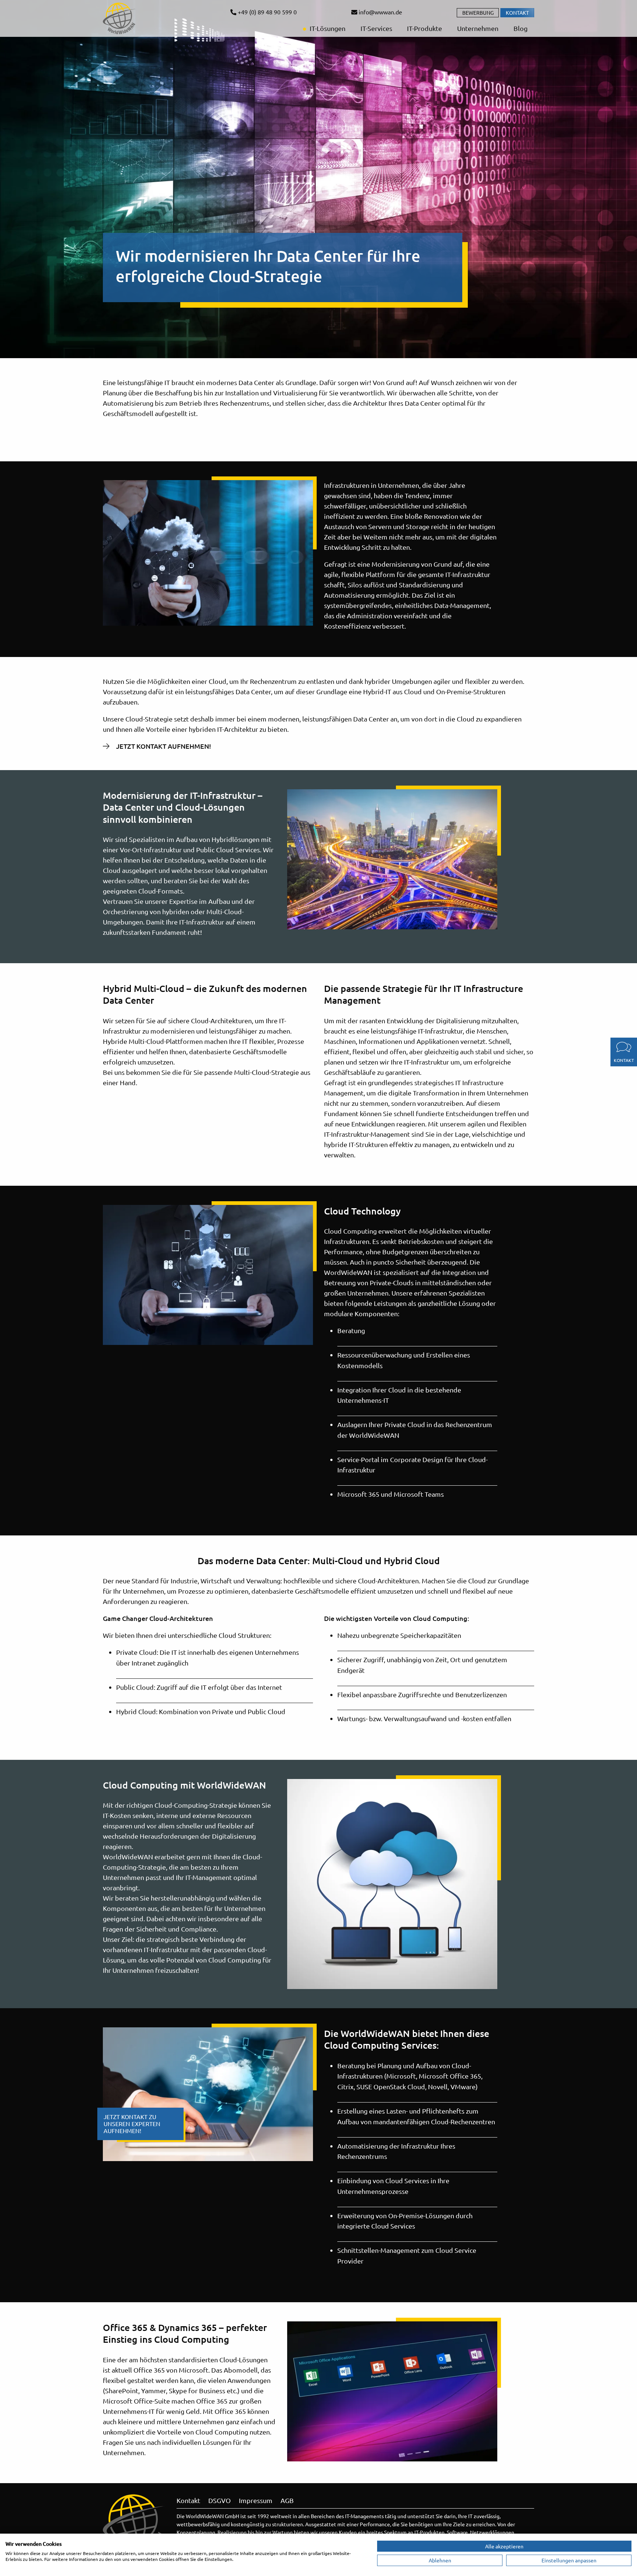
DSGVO (220, 2500)
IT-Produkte (424, 28)
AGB (287, 2500)
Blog (520, 28)
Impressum (256, 2500)
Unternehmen (477, 28)
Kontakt (517, 13)
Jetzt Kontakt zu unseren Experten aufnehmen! (132, 2124)
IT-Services (376, 28)
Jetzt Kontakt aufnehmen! (164, 746)
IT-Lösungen (327, 28)
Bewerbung (478, 13)
